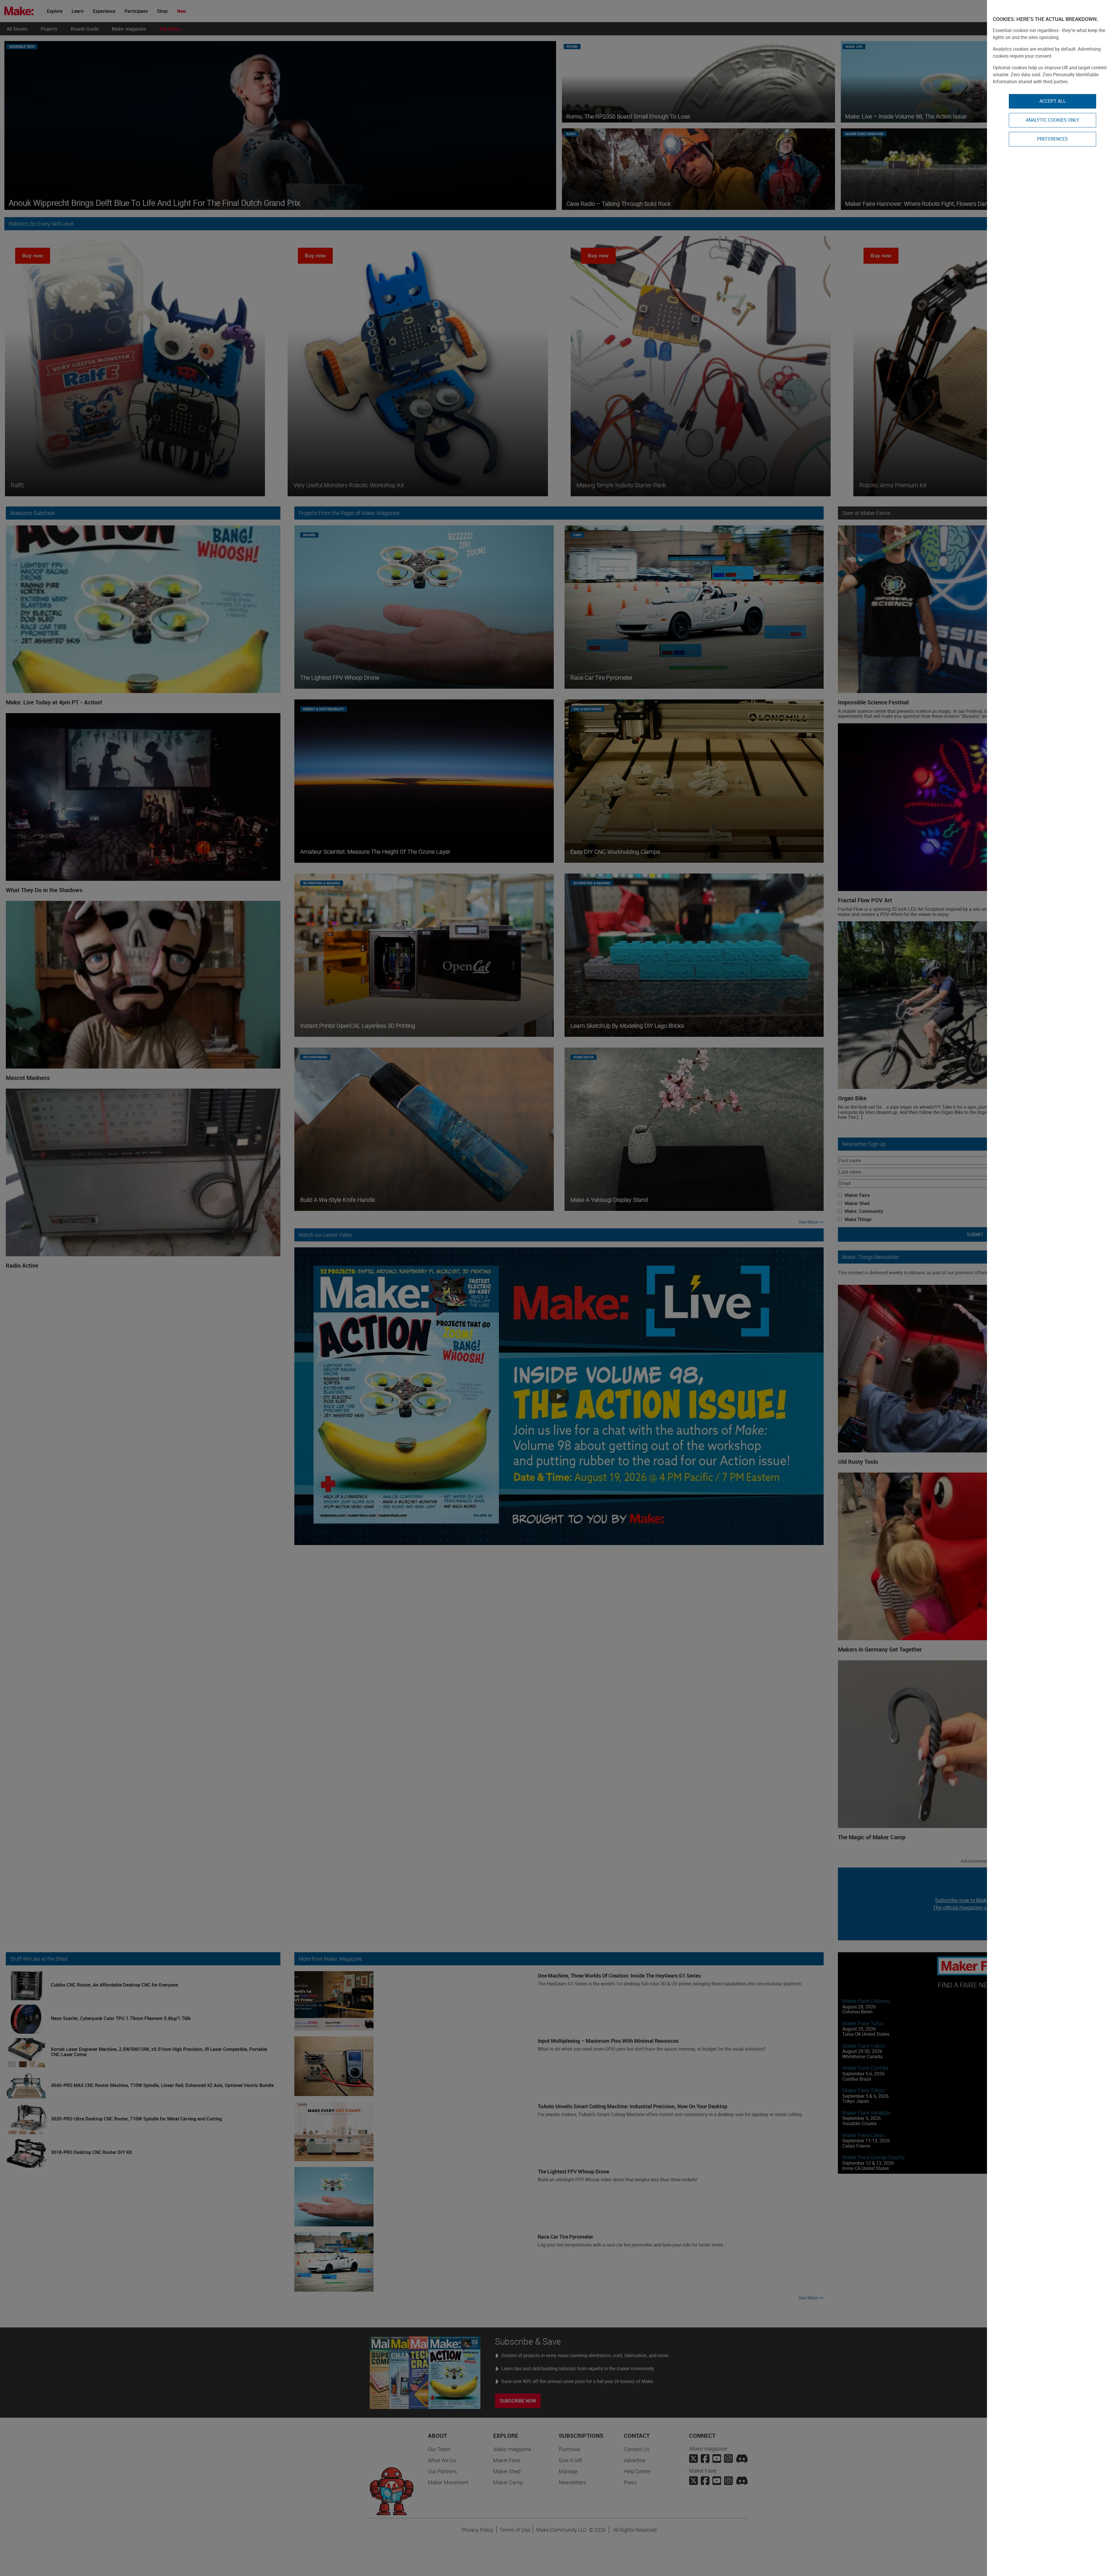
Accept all (1053, 101)
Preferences (1052, 139)
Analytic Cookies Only (1052, 120)
